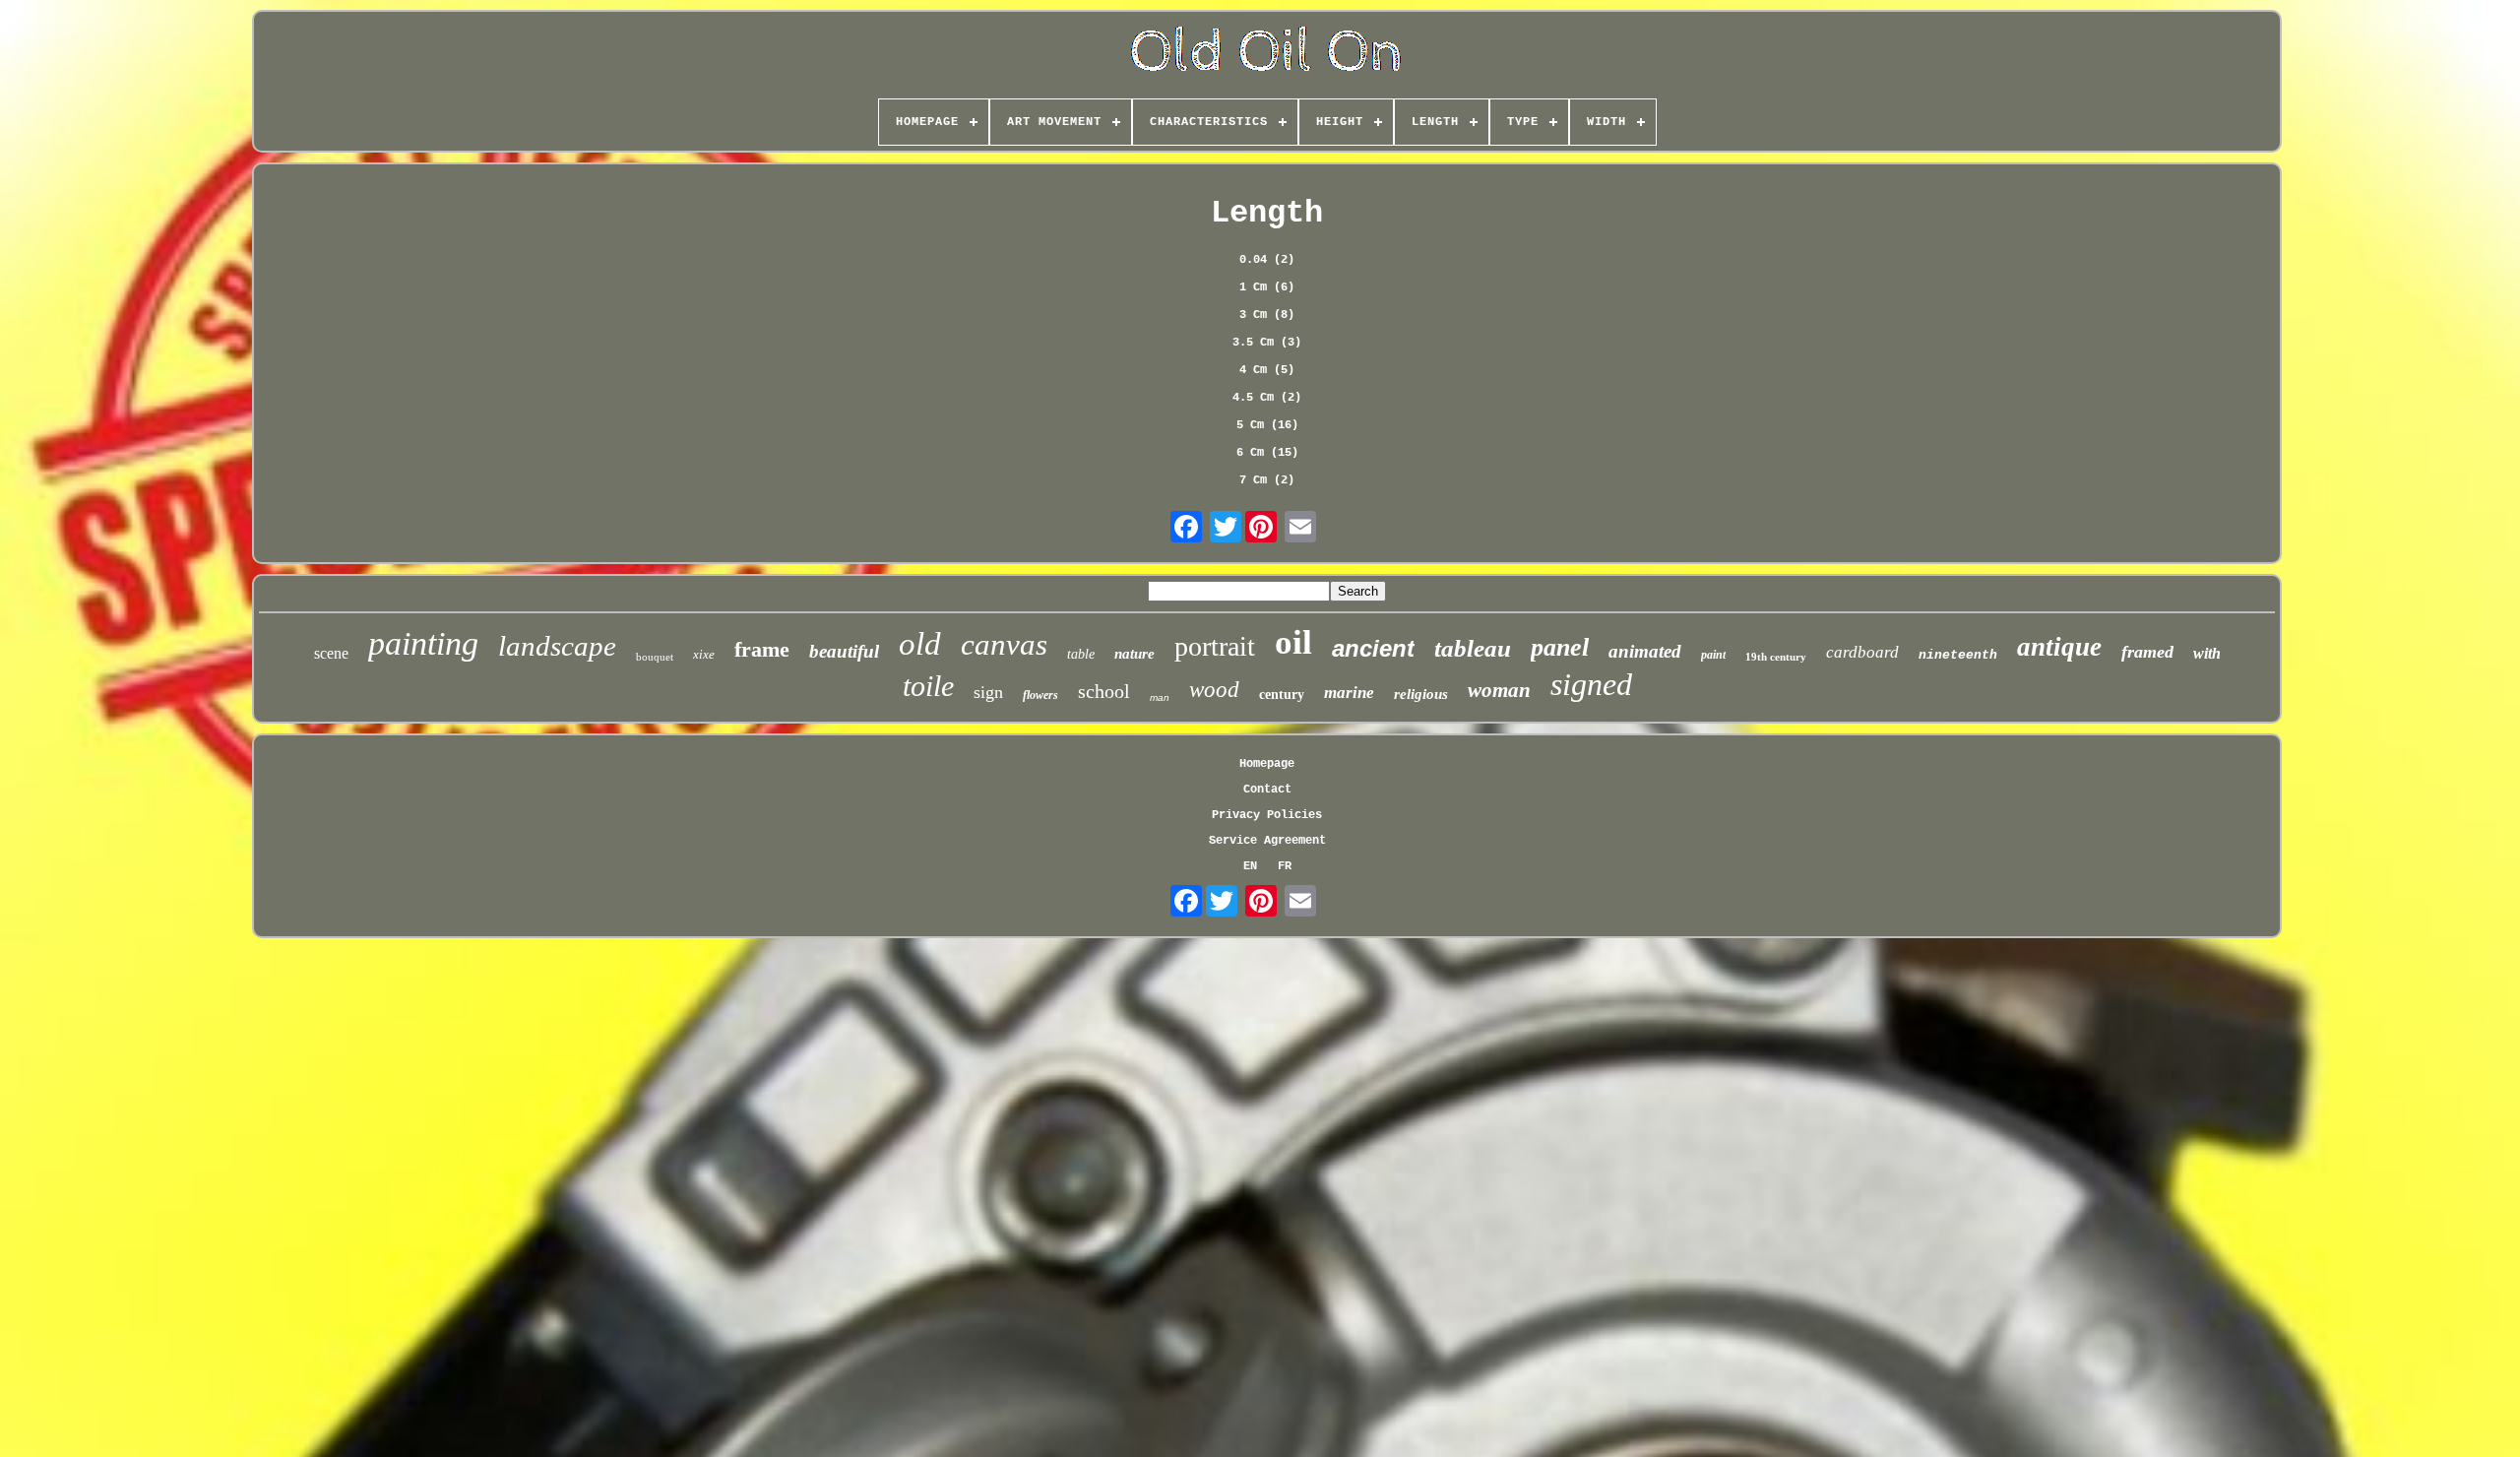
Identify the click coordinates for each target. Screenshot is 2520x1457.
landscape (557, 646)
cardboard (1862, 652)
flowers (1040, 695)
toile (928, 686)
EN (1250, 866)
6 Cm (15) (1267, 453)
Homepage (1267, 764)
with (2207, 653)
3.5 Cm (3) (1267, 343)
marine (1349, 693)
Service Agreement (1267, 841)
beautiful (844, 651)
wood (1214, 690)
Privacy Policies (1267, 815)
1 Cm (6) (1267, 287)
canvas (1004, 644)
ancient (1373, 648)
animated (1645, 651)
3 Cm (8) (1267, 315)
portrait (1215, 646)
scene (331, 653)
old (920, 644)
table (1081, 654)
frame (762, 649)
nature (1134, 654)
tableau (1473, 648)
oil (1293, 642)
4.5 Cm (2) (1267, 398)
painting (423, 643)
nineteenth (1958, 655)
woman (1499, 690)
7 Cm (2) (1267, 480)
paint (1713, 655)
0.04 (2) (1267, 260)
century (1282, 695)
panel (1560, 647)
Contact (1267, 790)
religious (1421, 694)
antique (2059, 647)
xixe (704, 654)
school (1104, 691)
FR (1285, 866)
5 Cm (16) (1267, 425)
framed (2147, 652)
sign (988, 692)
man (1160, 697)
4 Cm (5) (1267, 370)
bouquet (655, 657)
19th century (1776, 657)
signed (1591, 684)
